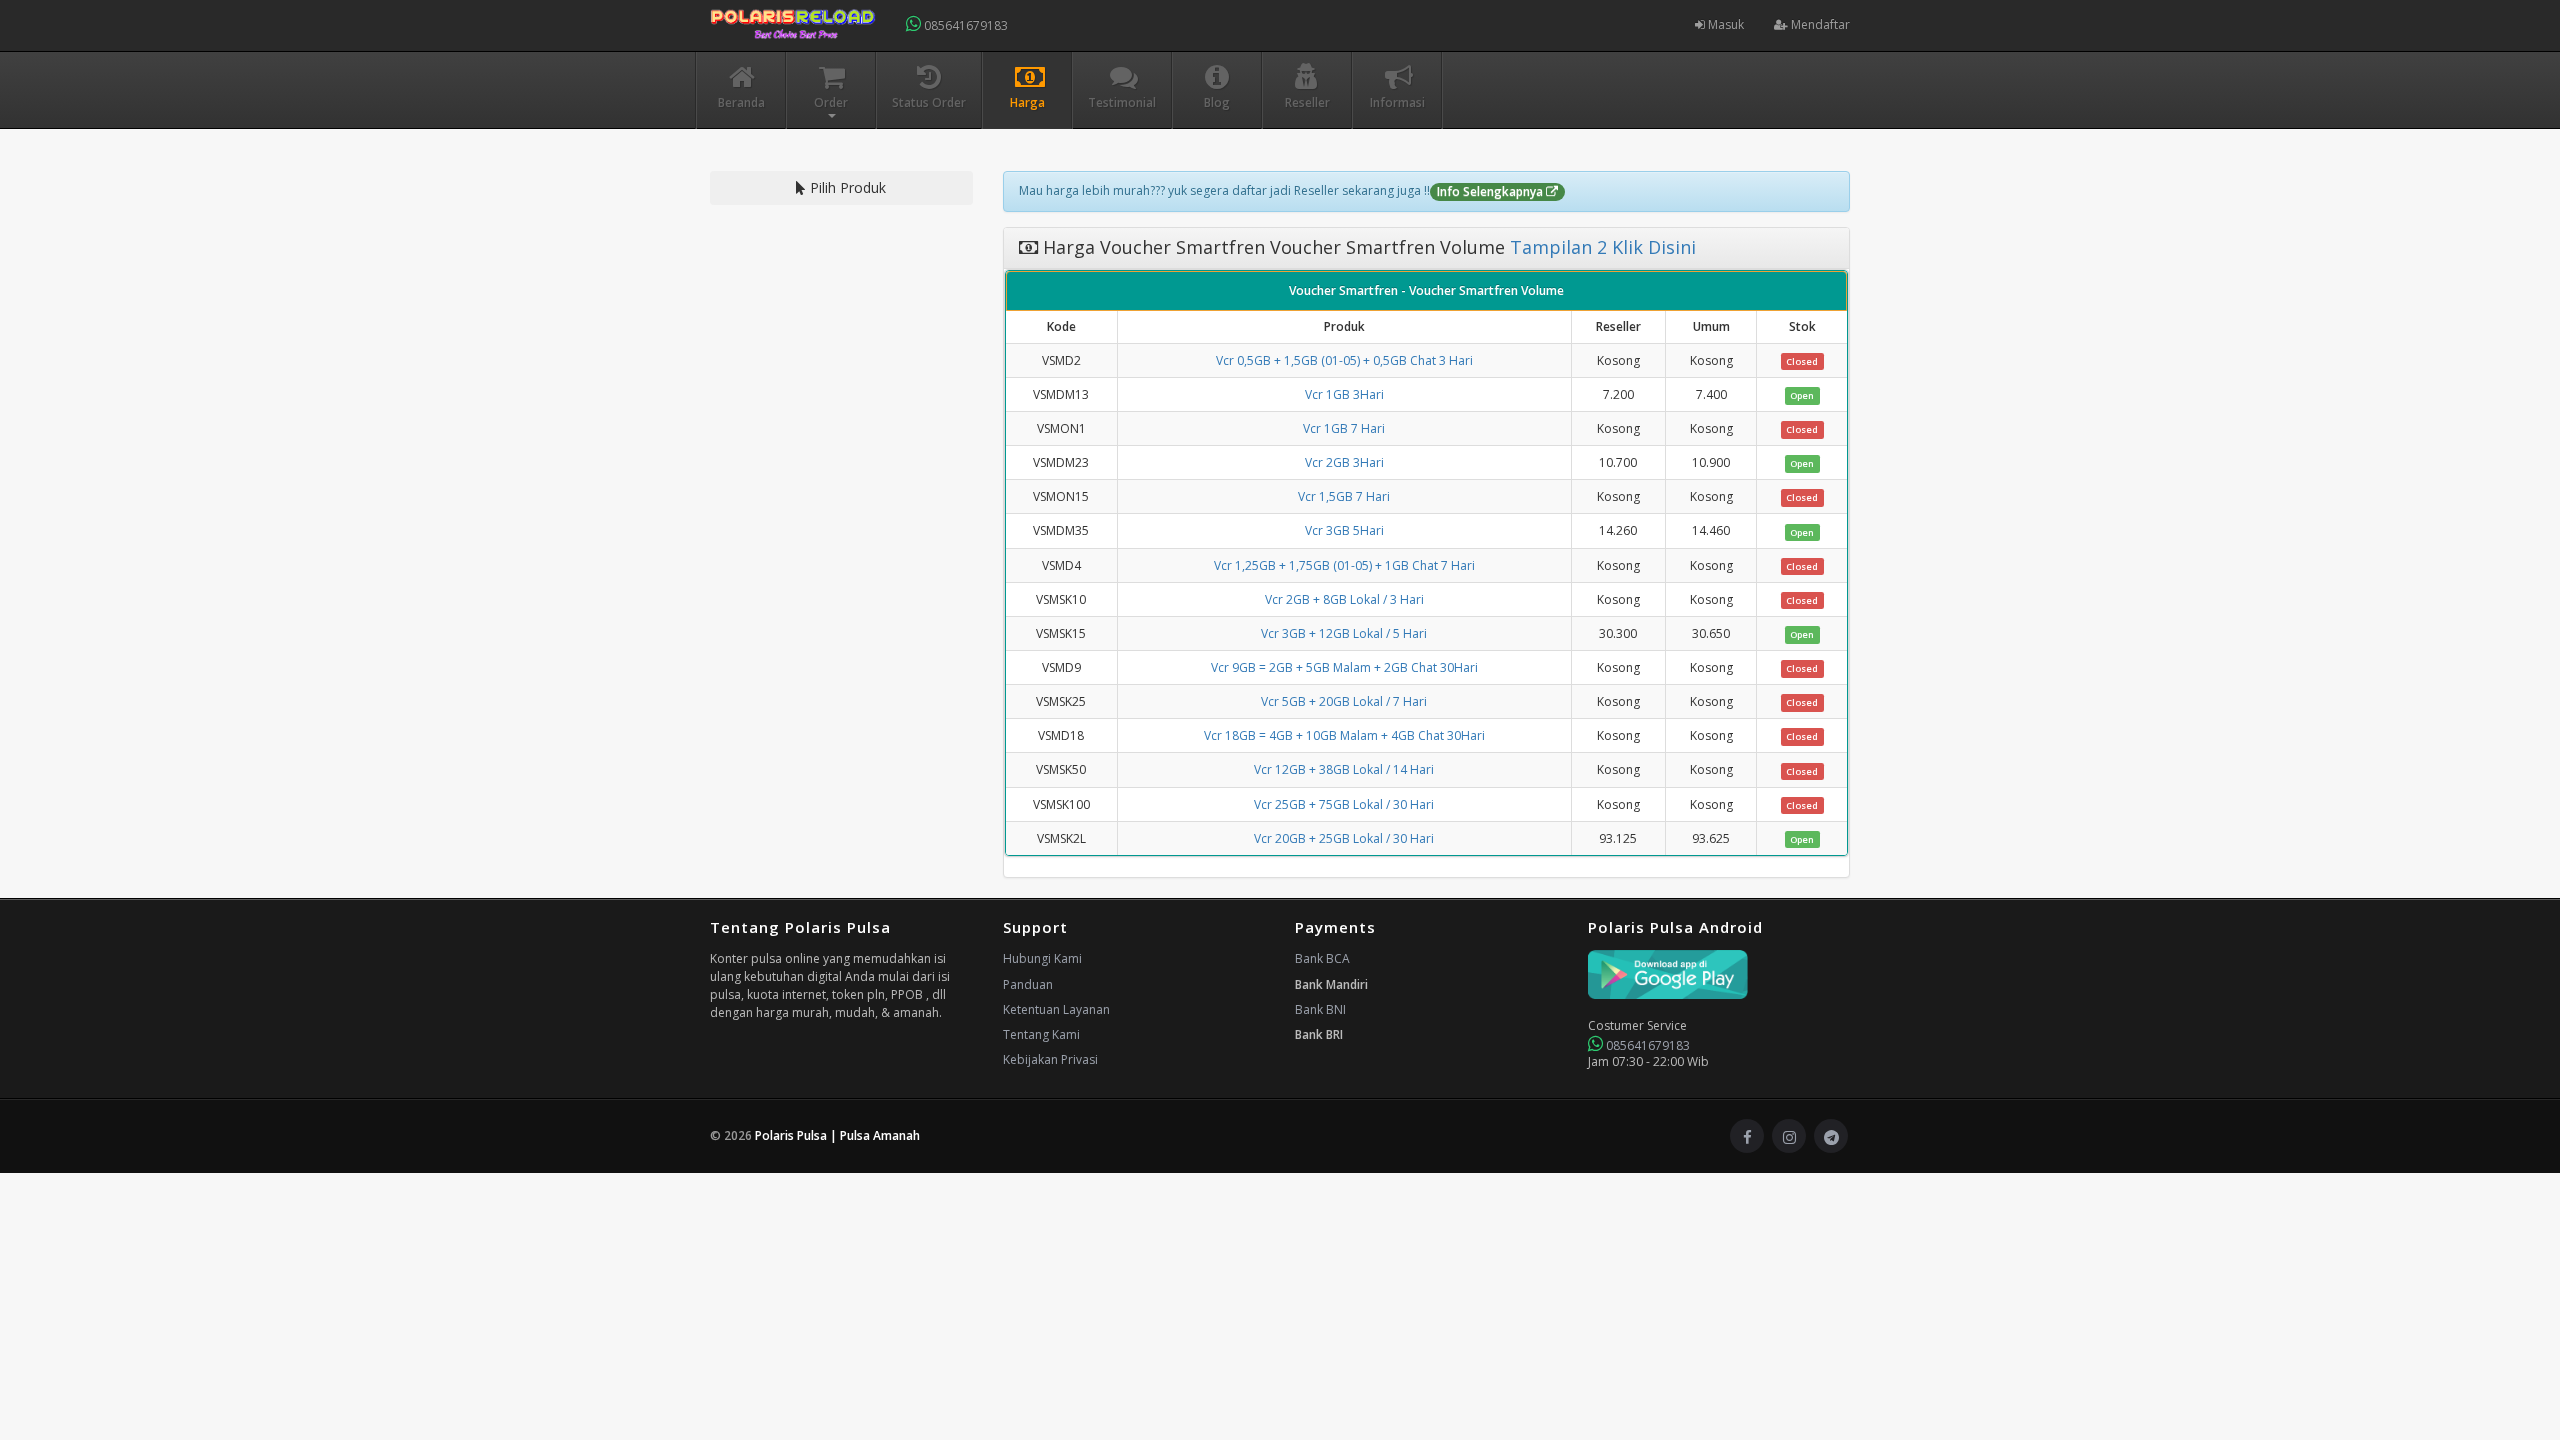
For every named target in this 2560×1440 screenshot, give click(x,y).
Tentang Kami (1041, 1034)
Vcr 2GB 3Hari (1344, 462)
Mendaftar (1819, 24)
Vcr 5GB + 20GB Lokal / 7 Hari (1344, 701)
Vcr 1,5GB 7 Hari (1344, 496)
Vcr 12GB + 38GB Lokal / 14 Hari (1344, 769)
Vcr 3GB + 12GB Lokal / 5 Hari (1344, 633)
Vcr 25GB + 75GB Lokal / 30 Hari (1344, 804)
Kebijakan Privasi (1050, 1059)
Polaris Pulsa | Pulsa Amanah (837, 1135)
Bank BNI (1320, 1009)
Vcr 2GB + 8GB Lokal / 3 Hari (1344, 599)
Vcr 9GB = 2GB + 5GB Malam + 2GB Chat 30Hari (1344, 667)
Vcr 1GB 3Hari (1344, 394)
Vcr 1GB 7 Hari (1344, 428)
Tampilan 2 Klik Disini (1600, 247)
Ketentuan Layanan (1056, 1009)
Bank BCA (1322, 958)
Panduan (1028, 984)
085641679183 (964, 25)
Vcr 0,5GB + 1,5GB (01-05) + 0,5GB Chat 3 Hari (1344, 360)
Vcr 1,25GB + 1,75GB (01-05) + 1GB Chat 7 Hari (1344, 565)
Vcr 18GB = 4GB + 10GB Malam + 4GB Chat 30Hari (1344, 735)
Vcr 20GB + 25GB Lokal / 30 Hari (1344, 838)
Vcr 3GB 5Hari (1344, 530)
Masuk (1724, 24)
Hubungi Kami (1042, 958)
